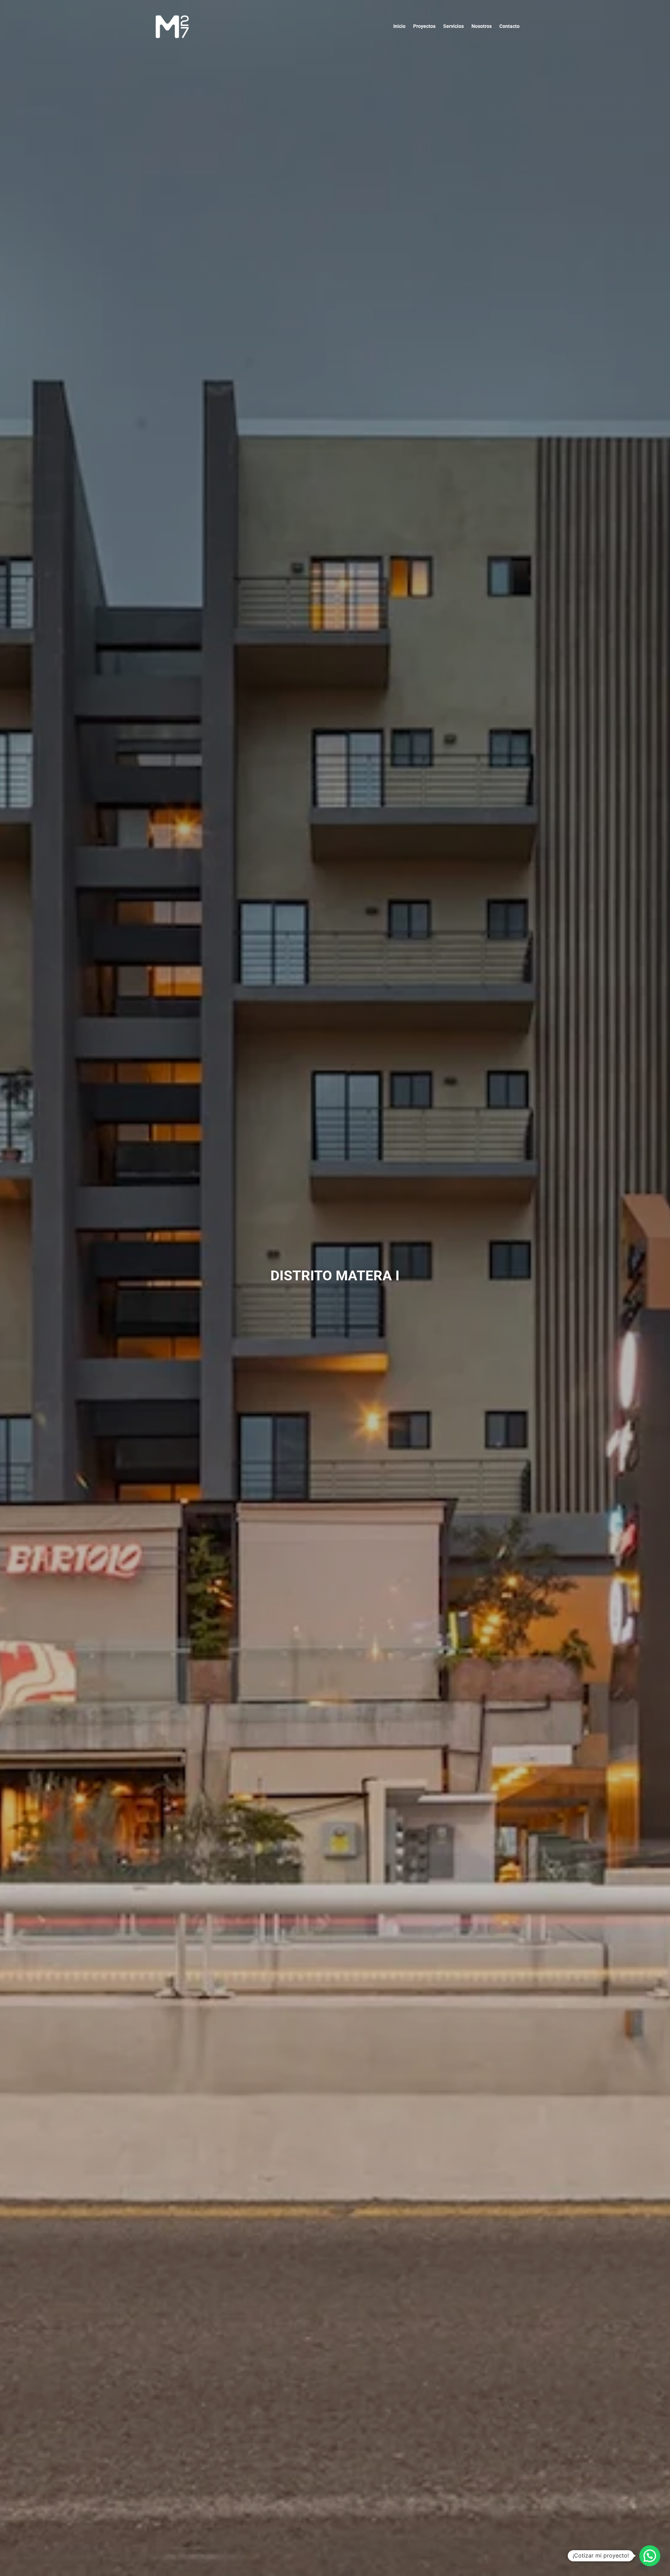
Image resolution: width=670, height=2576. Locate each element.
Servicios (453, 26)
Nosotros (482, 26)
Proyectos (424, 26)
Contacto (509, 26)
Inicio (399, 26)
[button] (650, 2556)
